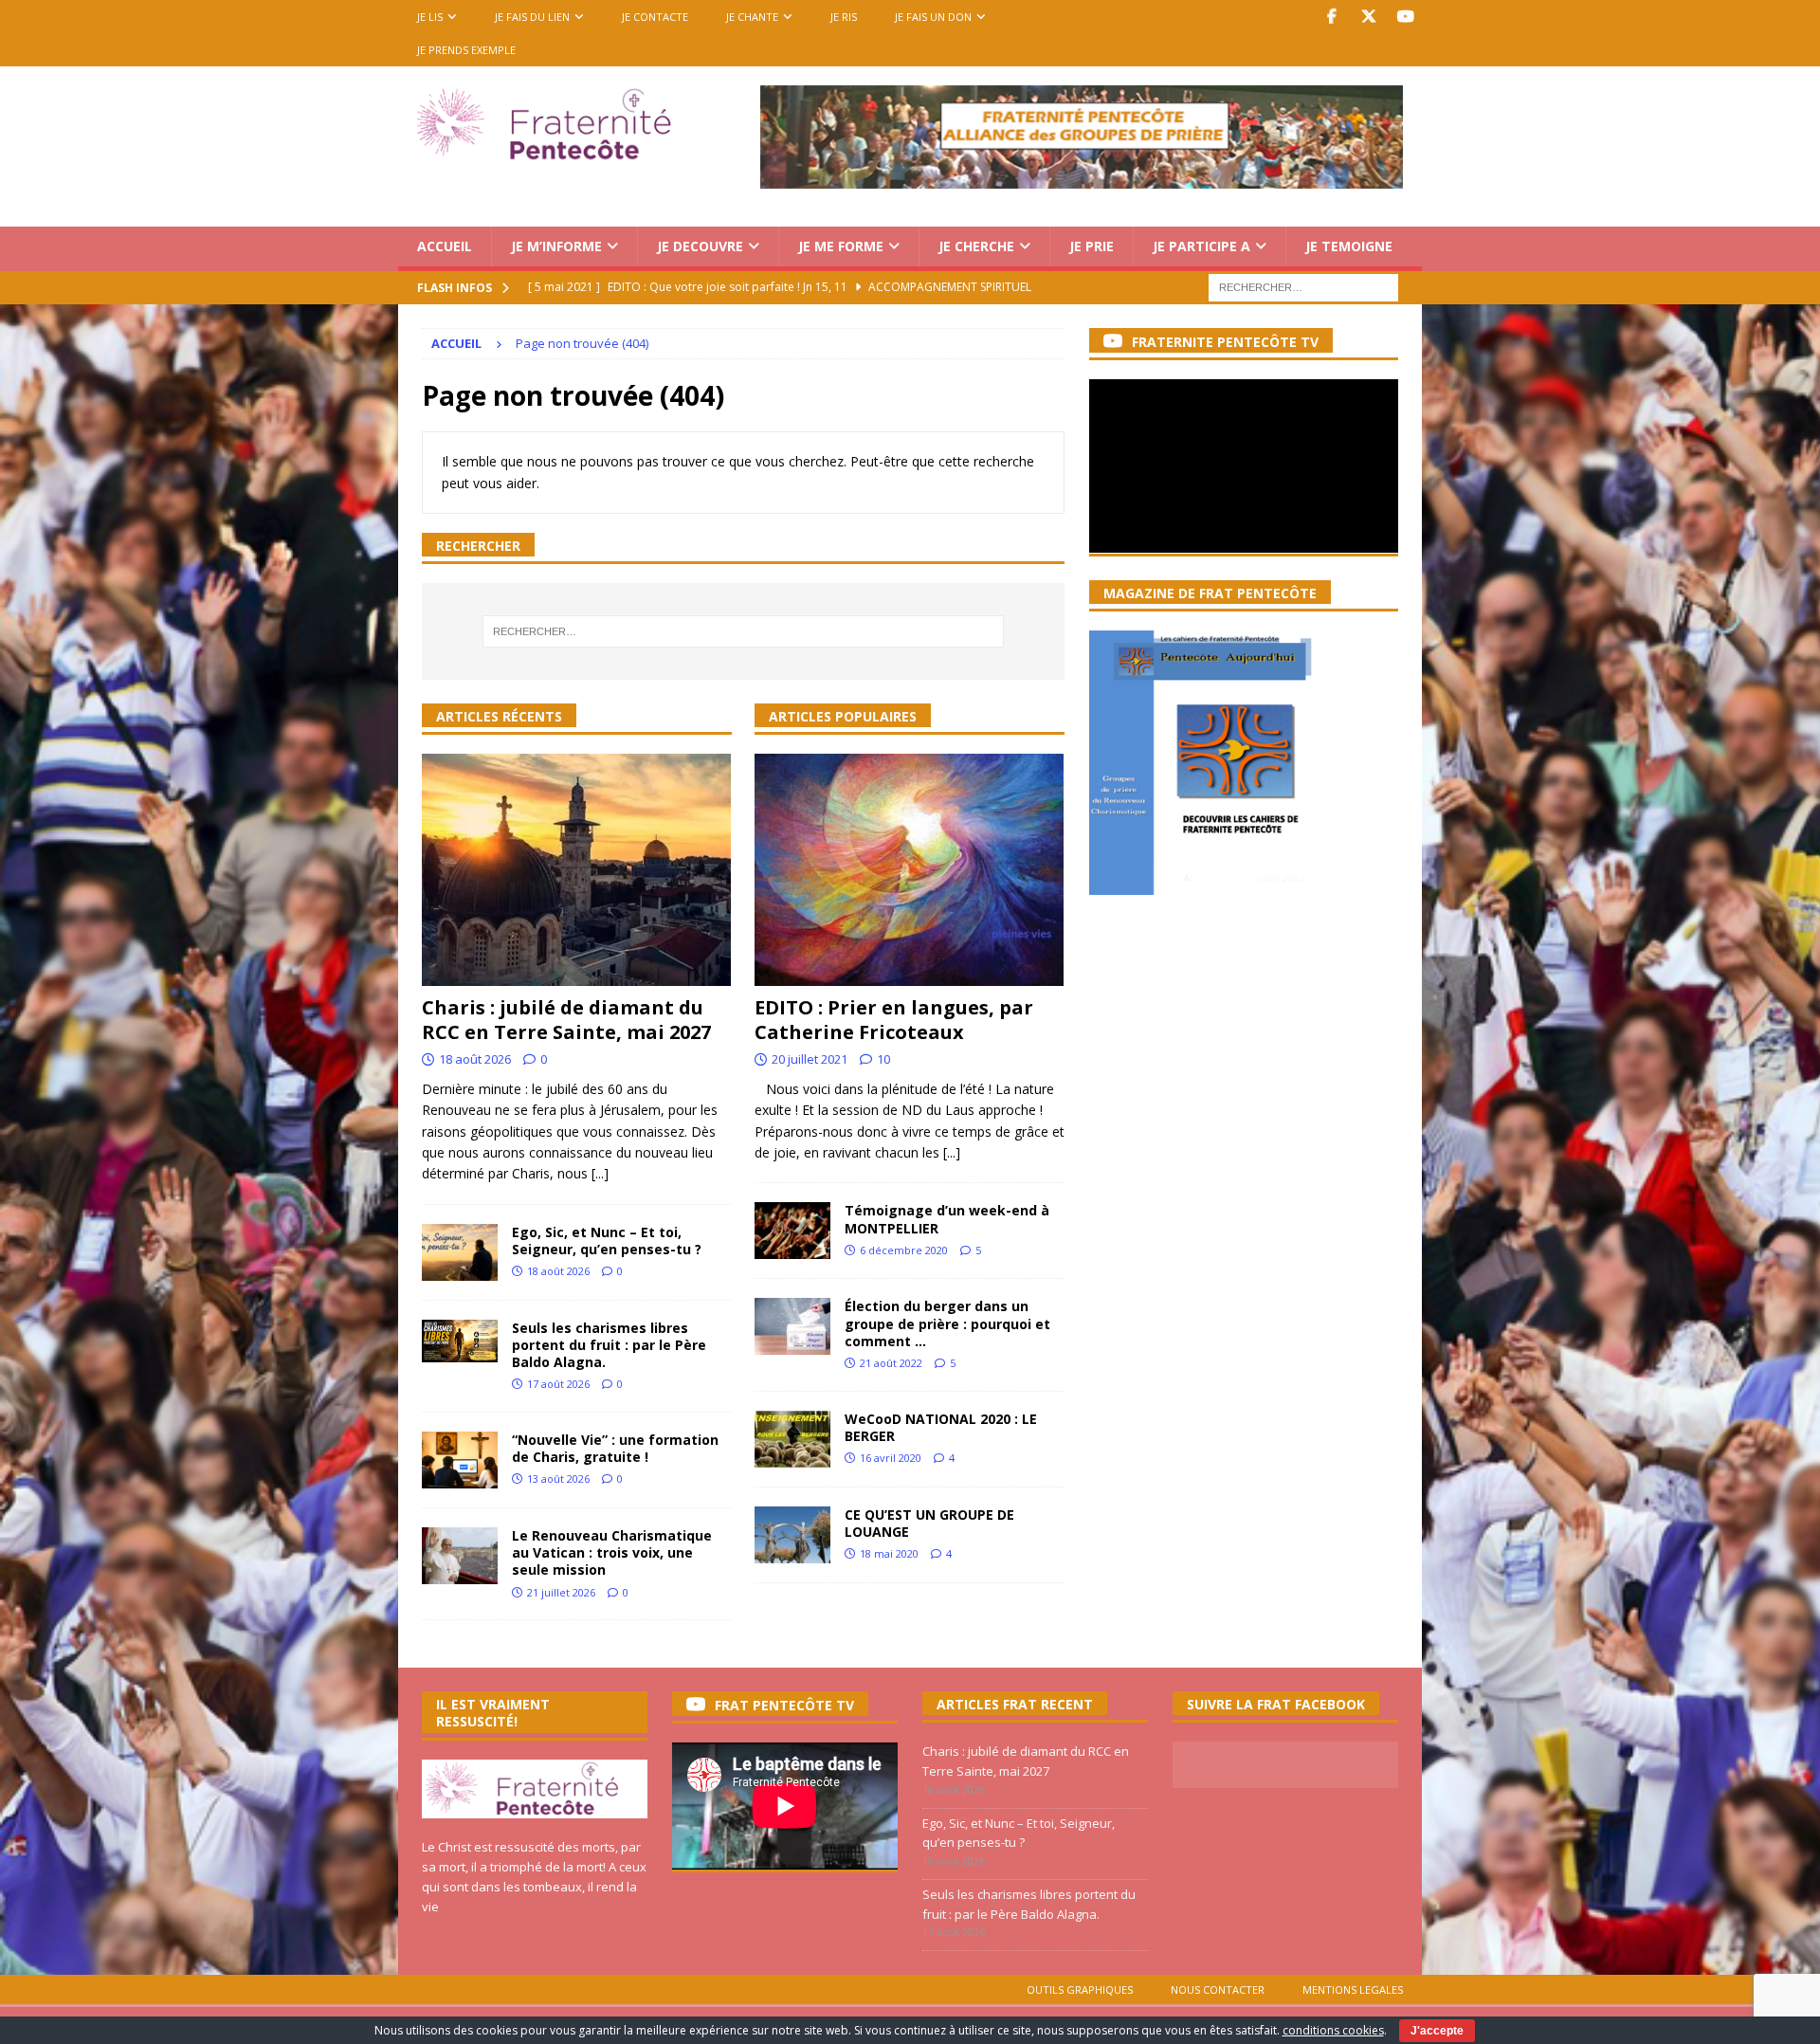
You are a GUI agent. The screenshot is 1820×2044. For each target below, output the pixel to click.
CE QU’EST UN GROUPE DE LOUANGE (929, 1523)
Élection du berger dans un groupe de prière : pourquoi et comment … (947, 1323)
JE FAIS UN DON (933, 17)
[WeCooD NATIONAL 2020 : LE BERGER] (792, 1439)
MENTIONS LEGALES (1353, 1989)
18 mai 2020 (889, 1553)
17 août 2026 (558, 1384)
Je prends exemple (466, 50)
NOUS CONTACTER (1218, 1989)
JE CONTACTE (655, 17)
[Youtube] (1405, 17)
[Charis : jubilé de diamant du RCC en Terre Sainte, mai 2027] (577, 870)
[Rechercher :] (1303, 286)
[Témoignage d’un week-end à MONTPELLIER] (792, 1231)
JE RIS (844, 17)
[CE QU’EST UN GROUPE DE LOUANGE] (792, 1535)
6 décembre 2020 (904, 1250)
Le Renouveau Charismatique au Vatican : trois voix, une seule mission (612, 1552)
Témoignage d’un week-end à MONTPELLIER (947, 1219)
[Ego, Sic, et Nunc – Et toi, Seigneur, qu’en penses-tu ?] (460, 1252)
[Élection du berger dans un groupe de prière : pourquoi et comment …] (792, 1326)
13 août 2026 (558, 1478)
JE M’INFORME (556, 246)
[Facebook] (1331, 17)
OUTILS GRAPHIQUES (1080, 1989)
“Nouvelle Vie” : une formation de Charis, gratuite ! (615, 1448)
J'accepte (1437, 2031)
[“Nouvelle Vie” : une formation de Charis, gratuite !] (460, 1460)
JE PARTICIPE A (1201, 246)
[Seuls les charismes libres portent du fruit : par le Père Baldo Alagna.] (460, 1341)
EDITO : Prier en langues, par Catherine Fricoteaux (894, 1020)
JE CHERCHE (976, 246)
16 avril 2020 (891, 1458)
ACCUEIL (445, 246)
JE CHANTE (752, 17)
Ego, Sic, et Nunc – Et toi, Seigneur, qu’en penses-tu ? (607, 1241)
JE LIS (430, 17)
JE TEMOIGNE (1349, 246)
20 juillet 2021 (810, 1059)
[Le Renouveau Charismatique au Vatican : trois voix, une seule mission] (460, 1556)
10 (883, 1059)
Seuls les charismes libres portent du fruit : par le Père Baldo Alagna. (609, 1345)
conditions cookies (1333, 2030)
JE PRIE (1092, 246)
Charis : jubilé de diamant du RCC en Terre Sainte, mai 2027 (566, 1020)
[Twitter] (1368, 17)
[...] (600, 1173)
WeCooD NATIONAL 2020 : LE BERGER (941, 1427)
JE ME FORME (841, 246)
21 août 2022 (891, 1363)
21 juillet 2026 (561, 1592)
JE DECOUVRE (700, 246)
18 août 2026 (475, 1059)
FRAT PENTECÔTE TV (784, 1705)
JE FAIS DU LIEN (532, 17)
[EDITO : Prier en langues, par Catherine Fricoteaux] (910, 870)
